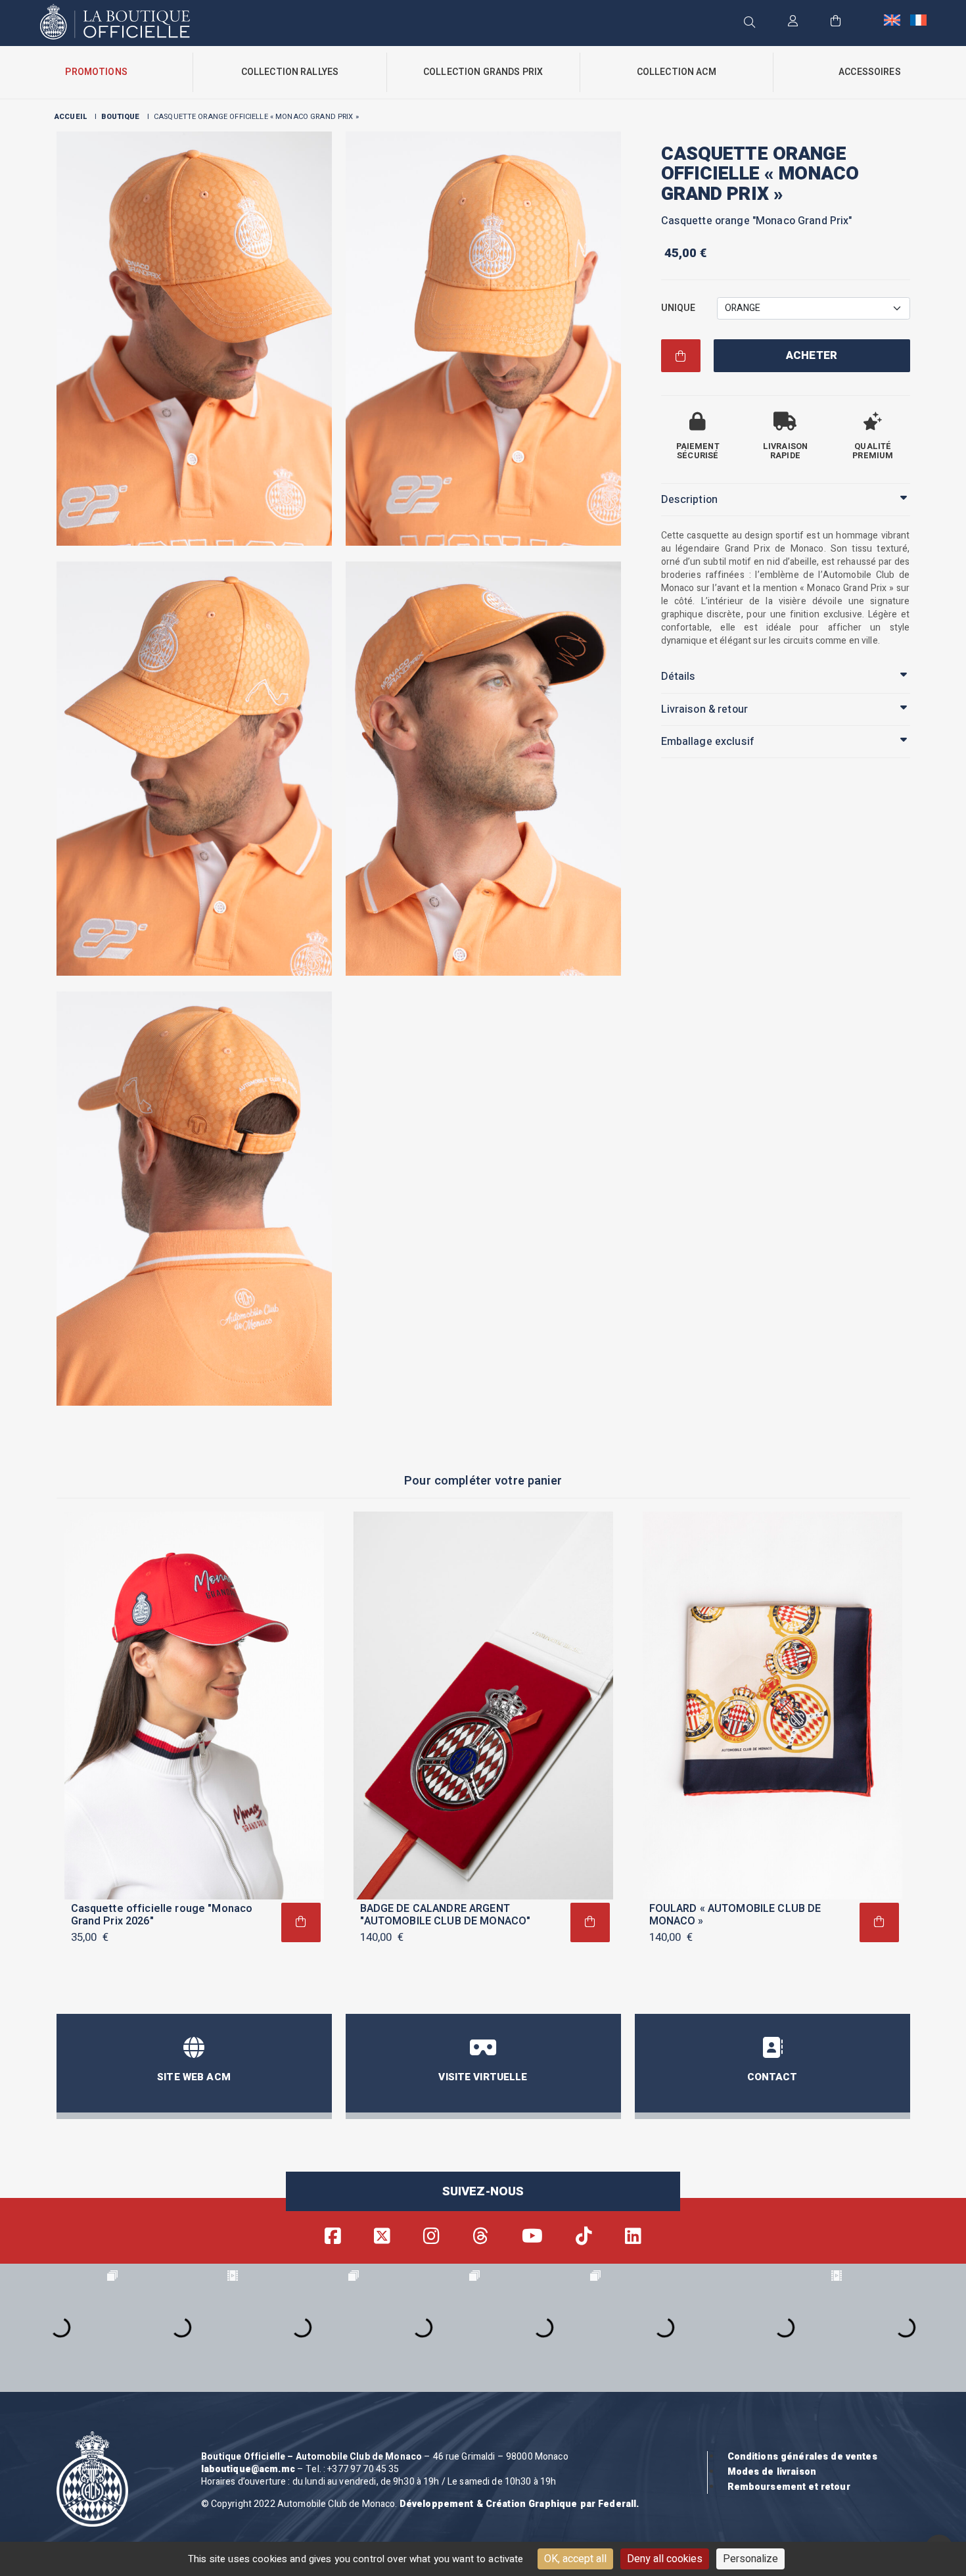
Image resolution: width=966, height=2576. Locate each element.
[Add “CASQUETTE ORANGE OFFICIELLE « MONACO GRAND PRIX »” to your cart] (301, 1922)
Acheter (812, 356)
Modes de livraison (772, 2472)
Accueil (71, 117)
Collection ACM (677, 72)
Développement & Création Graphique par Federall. (519, 2504)
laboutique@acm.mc (248, 2469)
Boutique (120, 117)
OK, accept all (575, 2559)
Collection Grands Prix (483, 72)
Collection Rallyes (290, 72)
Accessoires (870, 72)
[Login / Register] (793, 22)
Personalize (750, 2559)
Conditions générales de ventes (802, 2457)
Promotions (96, 72)
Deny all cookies (665, 2559)
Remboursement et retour (789, 2487)
